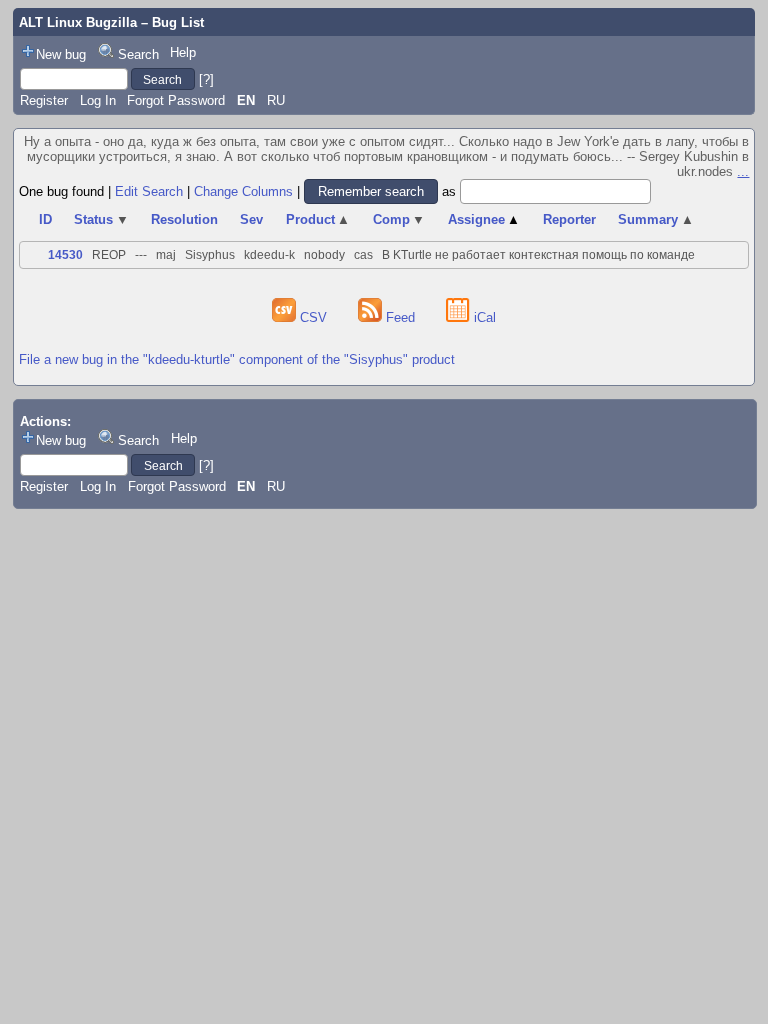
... (743, 171)
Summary (656, 219)
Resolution (184, 219)
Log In (98, 100)
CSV (313, 317)
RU (276, 100)
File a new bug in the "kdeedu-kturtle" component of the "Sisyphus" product (237, 359)
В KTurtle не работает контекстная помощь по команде (538, 255)
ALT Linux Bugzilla (78, 22)
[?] (206, 79)
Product (318, 219)
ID (45, 219)
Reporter (569, 219)
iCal (483, 317)
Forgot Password (176, 100)
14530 (65, 255)
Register (44, 100)
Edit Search (149, 191)
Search (138, 54)
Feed (400, 317)
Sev (251, 219)
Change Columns (243, 191)
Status (101, 219)
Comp (399, 219)
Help (183, 52)
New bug (61, 54)
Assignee (484, 219)
